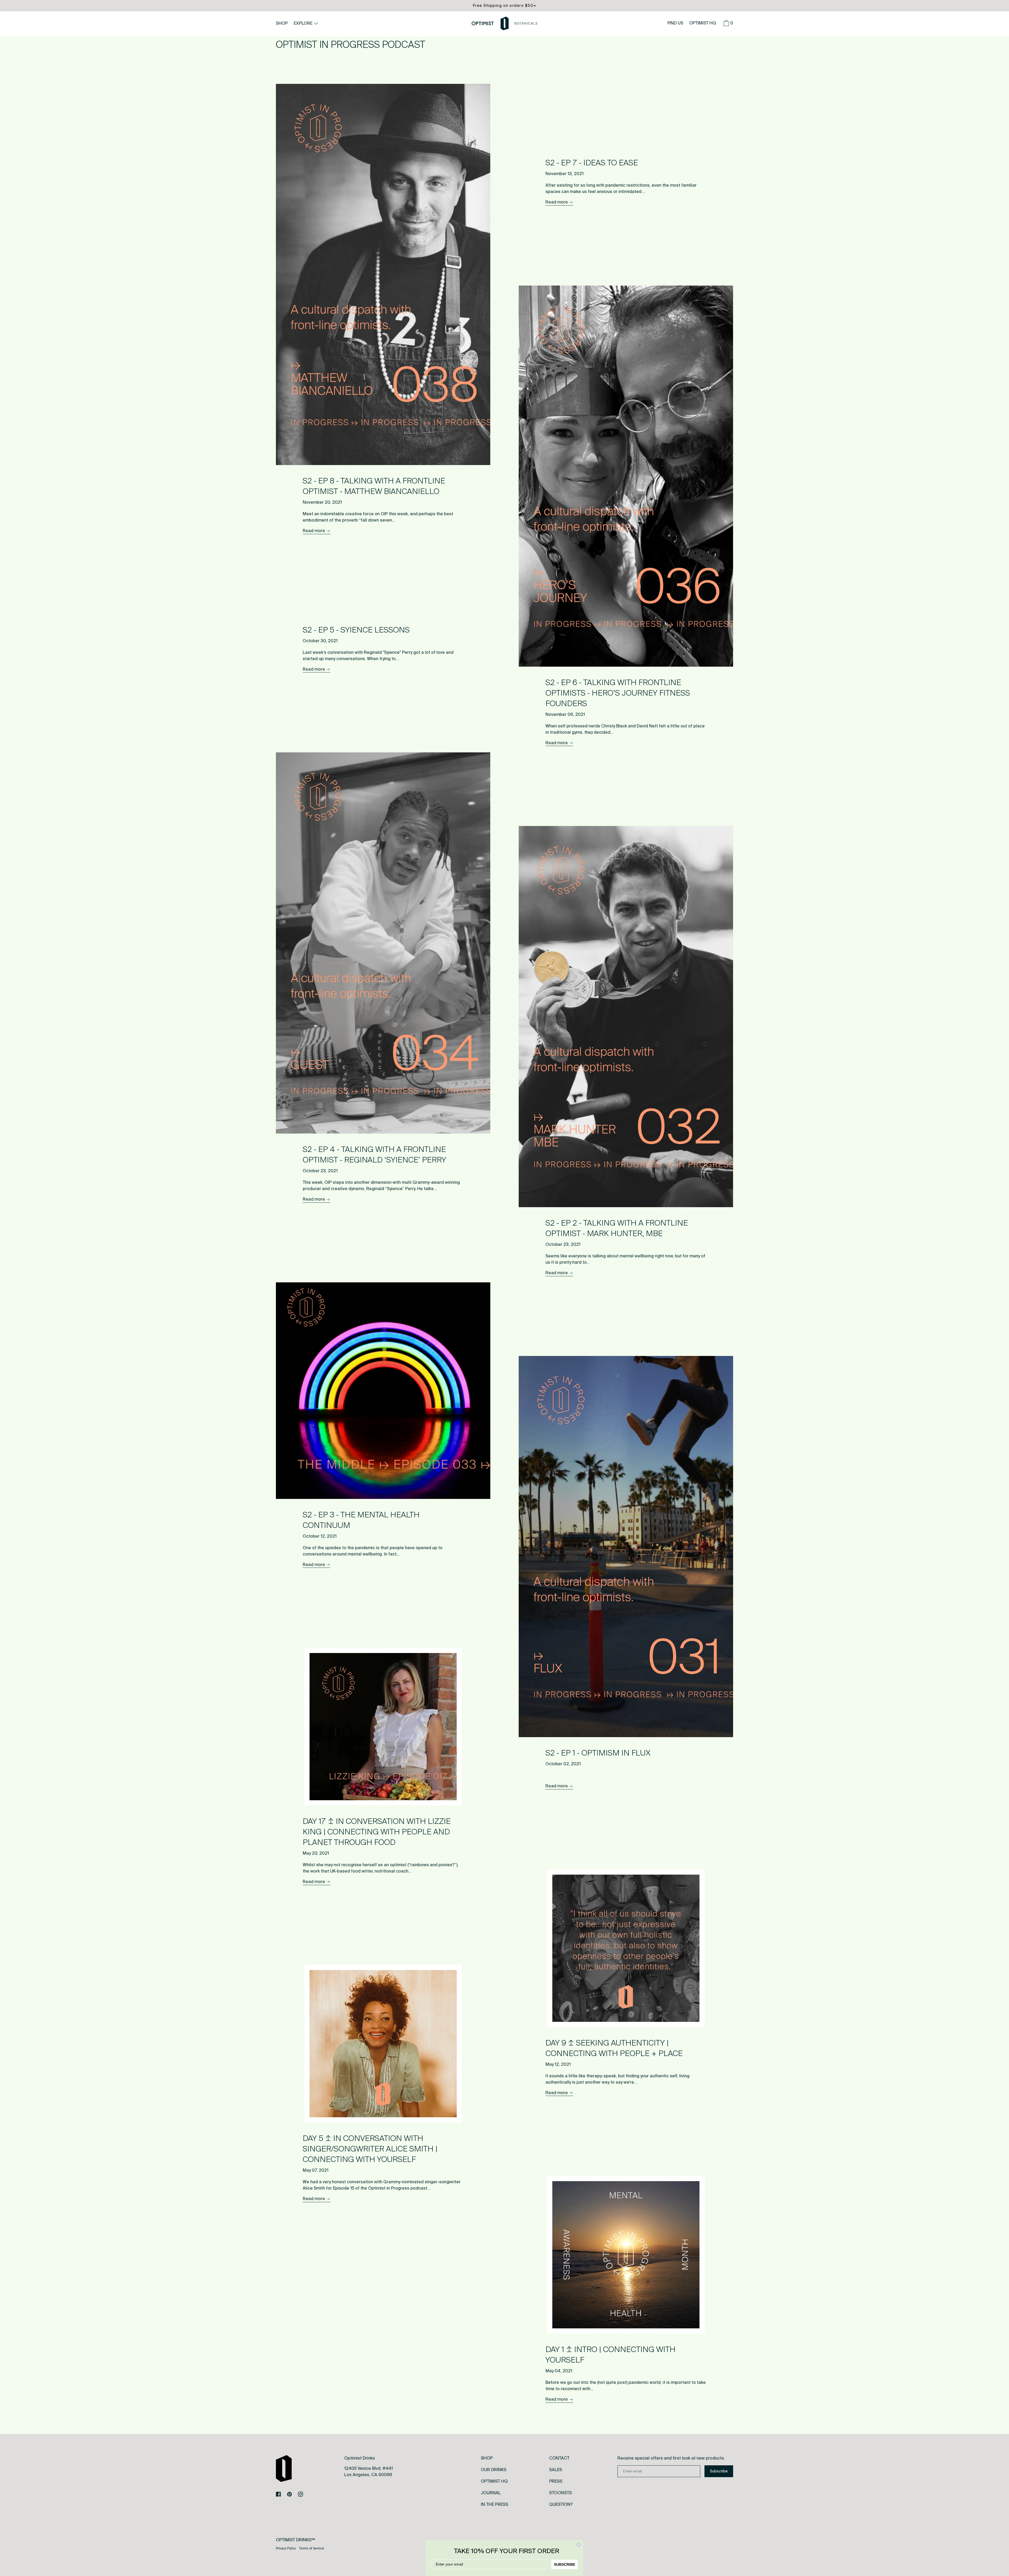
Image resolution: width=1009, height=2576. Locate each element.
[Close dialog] (579, 2545)
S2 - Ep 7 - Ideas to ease (592, 163)
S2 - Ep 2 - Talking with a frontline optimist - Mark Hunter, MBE (617, 1228)
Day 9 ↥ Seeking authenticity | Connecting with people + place (614, 2048)
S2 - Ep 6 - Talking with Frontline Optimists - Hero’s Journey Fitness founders (618, 693)
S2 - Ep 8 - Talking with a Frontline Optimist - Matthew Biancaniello (374, 486)
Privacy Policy (286, 2548)
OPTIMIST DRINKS (294, 2540)
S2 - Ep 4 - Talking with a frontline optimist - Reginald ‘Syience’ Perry (374, 1155)
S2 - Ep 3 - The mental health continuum (361, 1520)
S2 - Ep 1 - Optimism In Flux (598, 1753)
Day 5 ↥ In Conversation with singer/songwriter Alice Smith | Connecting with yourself (370, 2149)
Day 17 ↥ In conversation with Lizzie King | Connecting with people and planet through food (377, 1832)
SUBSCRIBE (565, 2564)
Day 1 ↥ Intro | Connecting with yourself (611, 2355)
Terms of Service (312, 2548)
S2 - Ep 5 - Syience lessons (356, 630)
